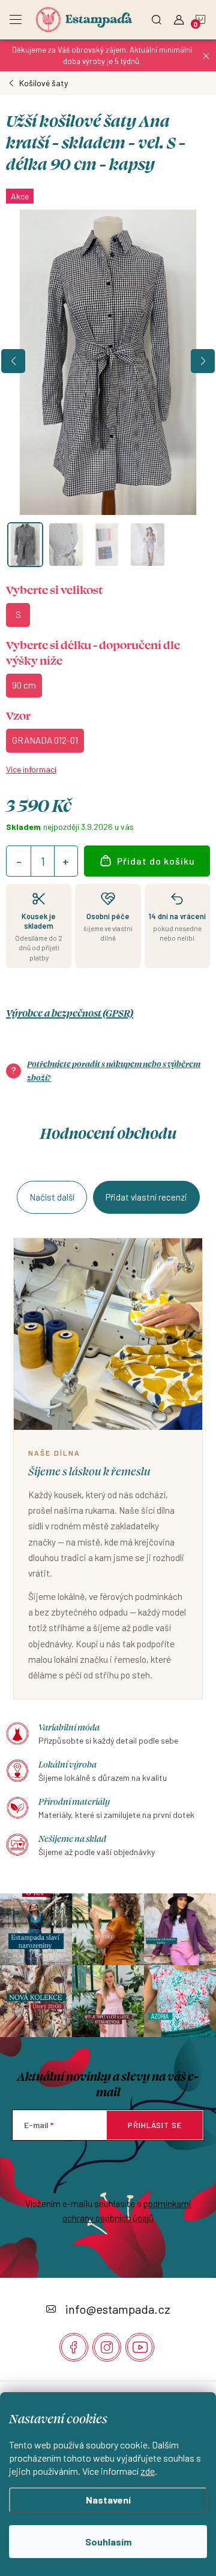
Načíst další (52, 1197)
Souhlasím (108, 2542)
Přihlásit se (155, 2125)
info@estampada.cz (118, 2309)
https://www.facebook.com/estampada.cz (74, 2347)
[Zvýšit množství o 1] (65, 862)
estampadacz (107, 2347)
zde (148, 2471)
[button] (13, 361)
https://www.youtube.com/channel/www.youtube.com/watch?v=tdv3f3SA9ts (140, 2347)
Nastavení (108, 2500)
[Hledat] (157, 16)
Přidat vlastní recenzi (146, 1197)
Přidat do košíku (156, 861)
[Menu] (16, 16)
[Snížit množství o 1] (19, 862)
